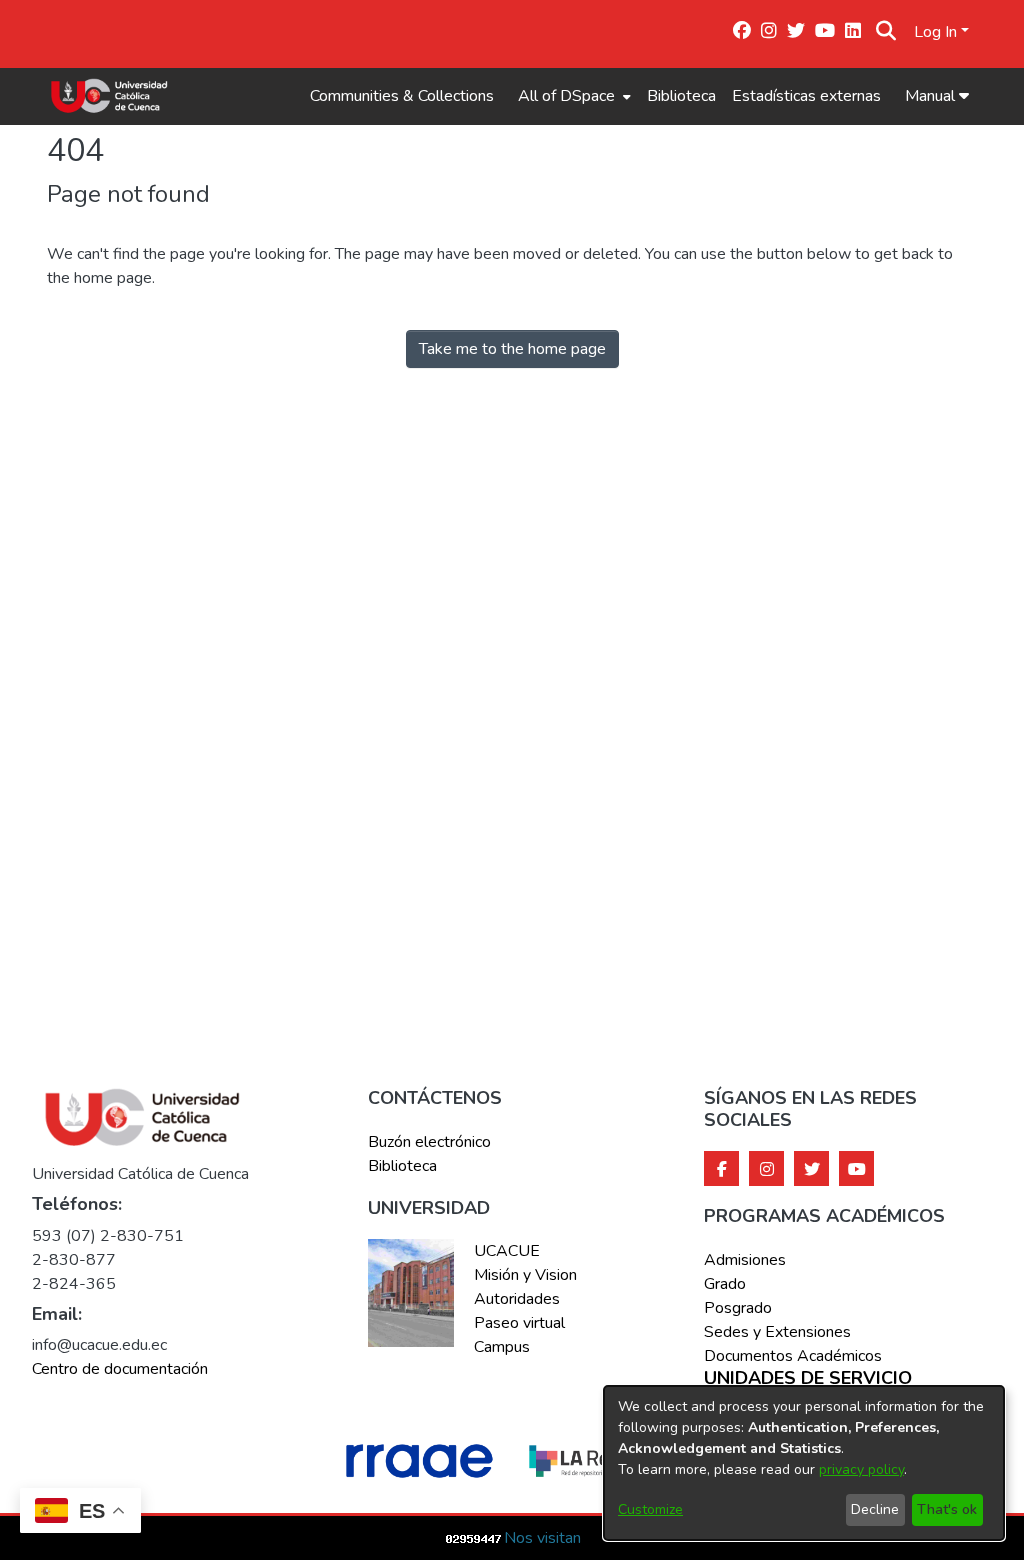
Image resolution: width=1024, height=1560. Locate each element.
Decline (875, 1509)
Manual (932, 96)
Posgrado (738, 1308)
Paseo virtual (519, 1323)
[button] (885, 32)
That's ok (947, 1509)
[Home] (109, 96)
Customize (650, 1509)
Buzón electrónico (429, 1142)
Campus (502, 1347)
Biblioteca (681, 96)
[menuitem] (572, 96)
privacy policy (861, 1469)
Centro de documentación (120, 1369)
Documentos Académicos (793, 1356)
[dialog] (804, 1463)
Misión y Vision (525, 1275)
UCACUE (507, 1251)
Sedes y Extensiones (777, 1332)
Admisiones (745, 1260)
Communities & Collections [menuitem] (402, 96)
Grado (725, 1284)
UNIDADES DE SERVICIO (808, 1379)
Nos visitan (542, 1538)
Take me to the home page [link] (512, 349)
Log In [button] (937, 32)
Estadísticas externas (806, 96)
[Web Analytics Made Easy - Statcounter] (474, 1538)
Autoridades (517, 1299)
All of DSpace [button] (566, 96)
